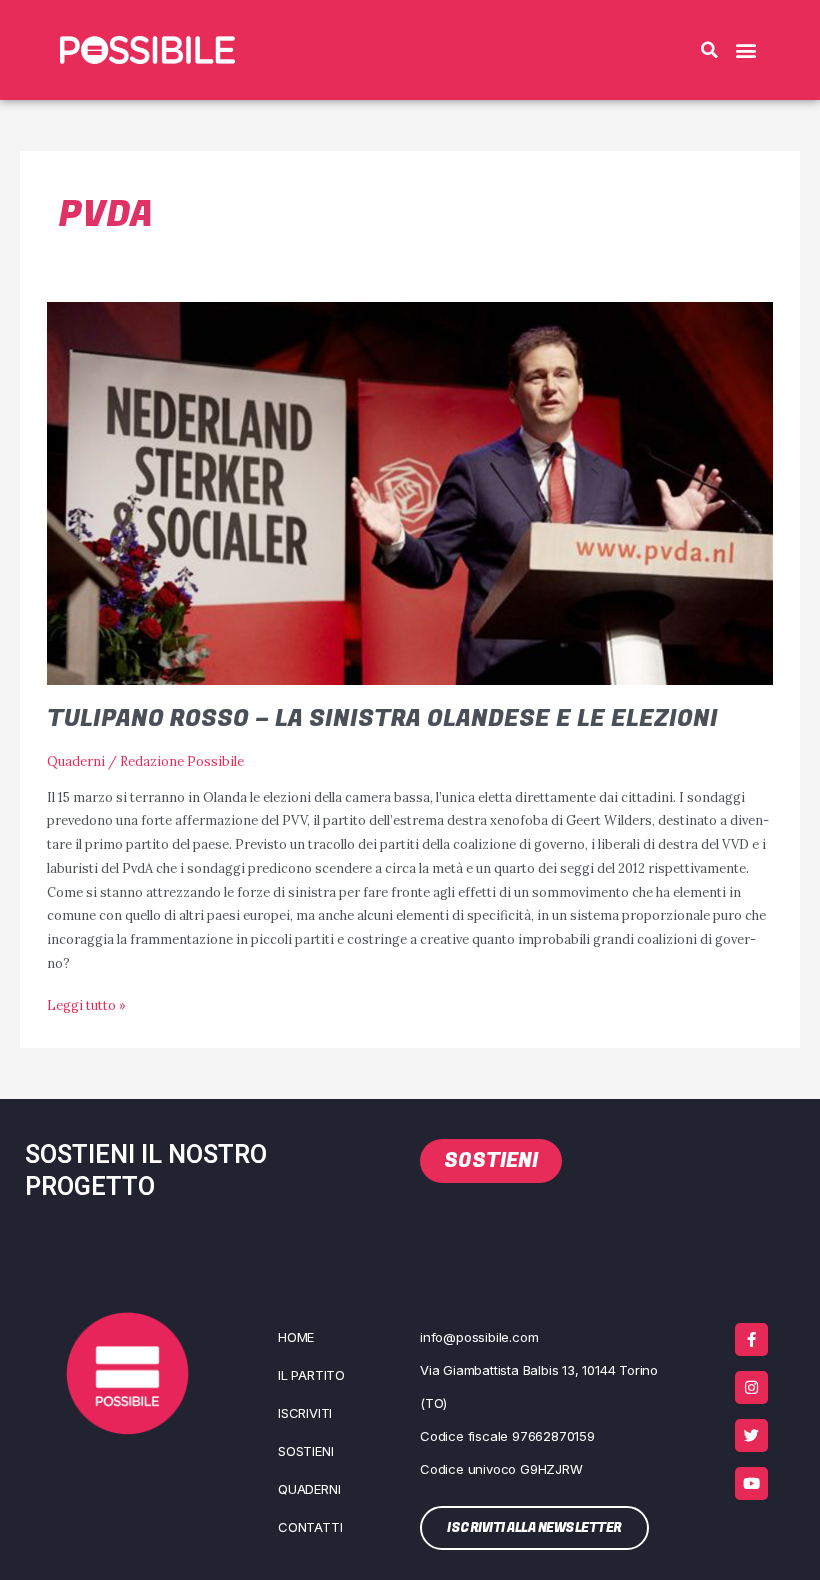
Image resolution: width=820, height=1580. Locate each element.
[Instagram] (751, 1387)
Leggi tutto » (86, 1003)
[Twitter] (751, 1435)
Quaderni (76, 761)
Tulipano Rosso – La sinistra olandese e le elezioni (382, 718)
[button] (709, 50)
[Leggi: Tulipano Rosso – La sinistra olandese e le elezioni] (409, 492)
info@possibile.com (479, 1337)
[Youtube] (751, 1483)
